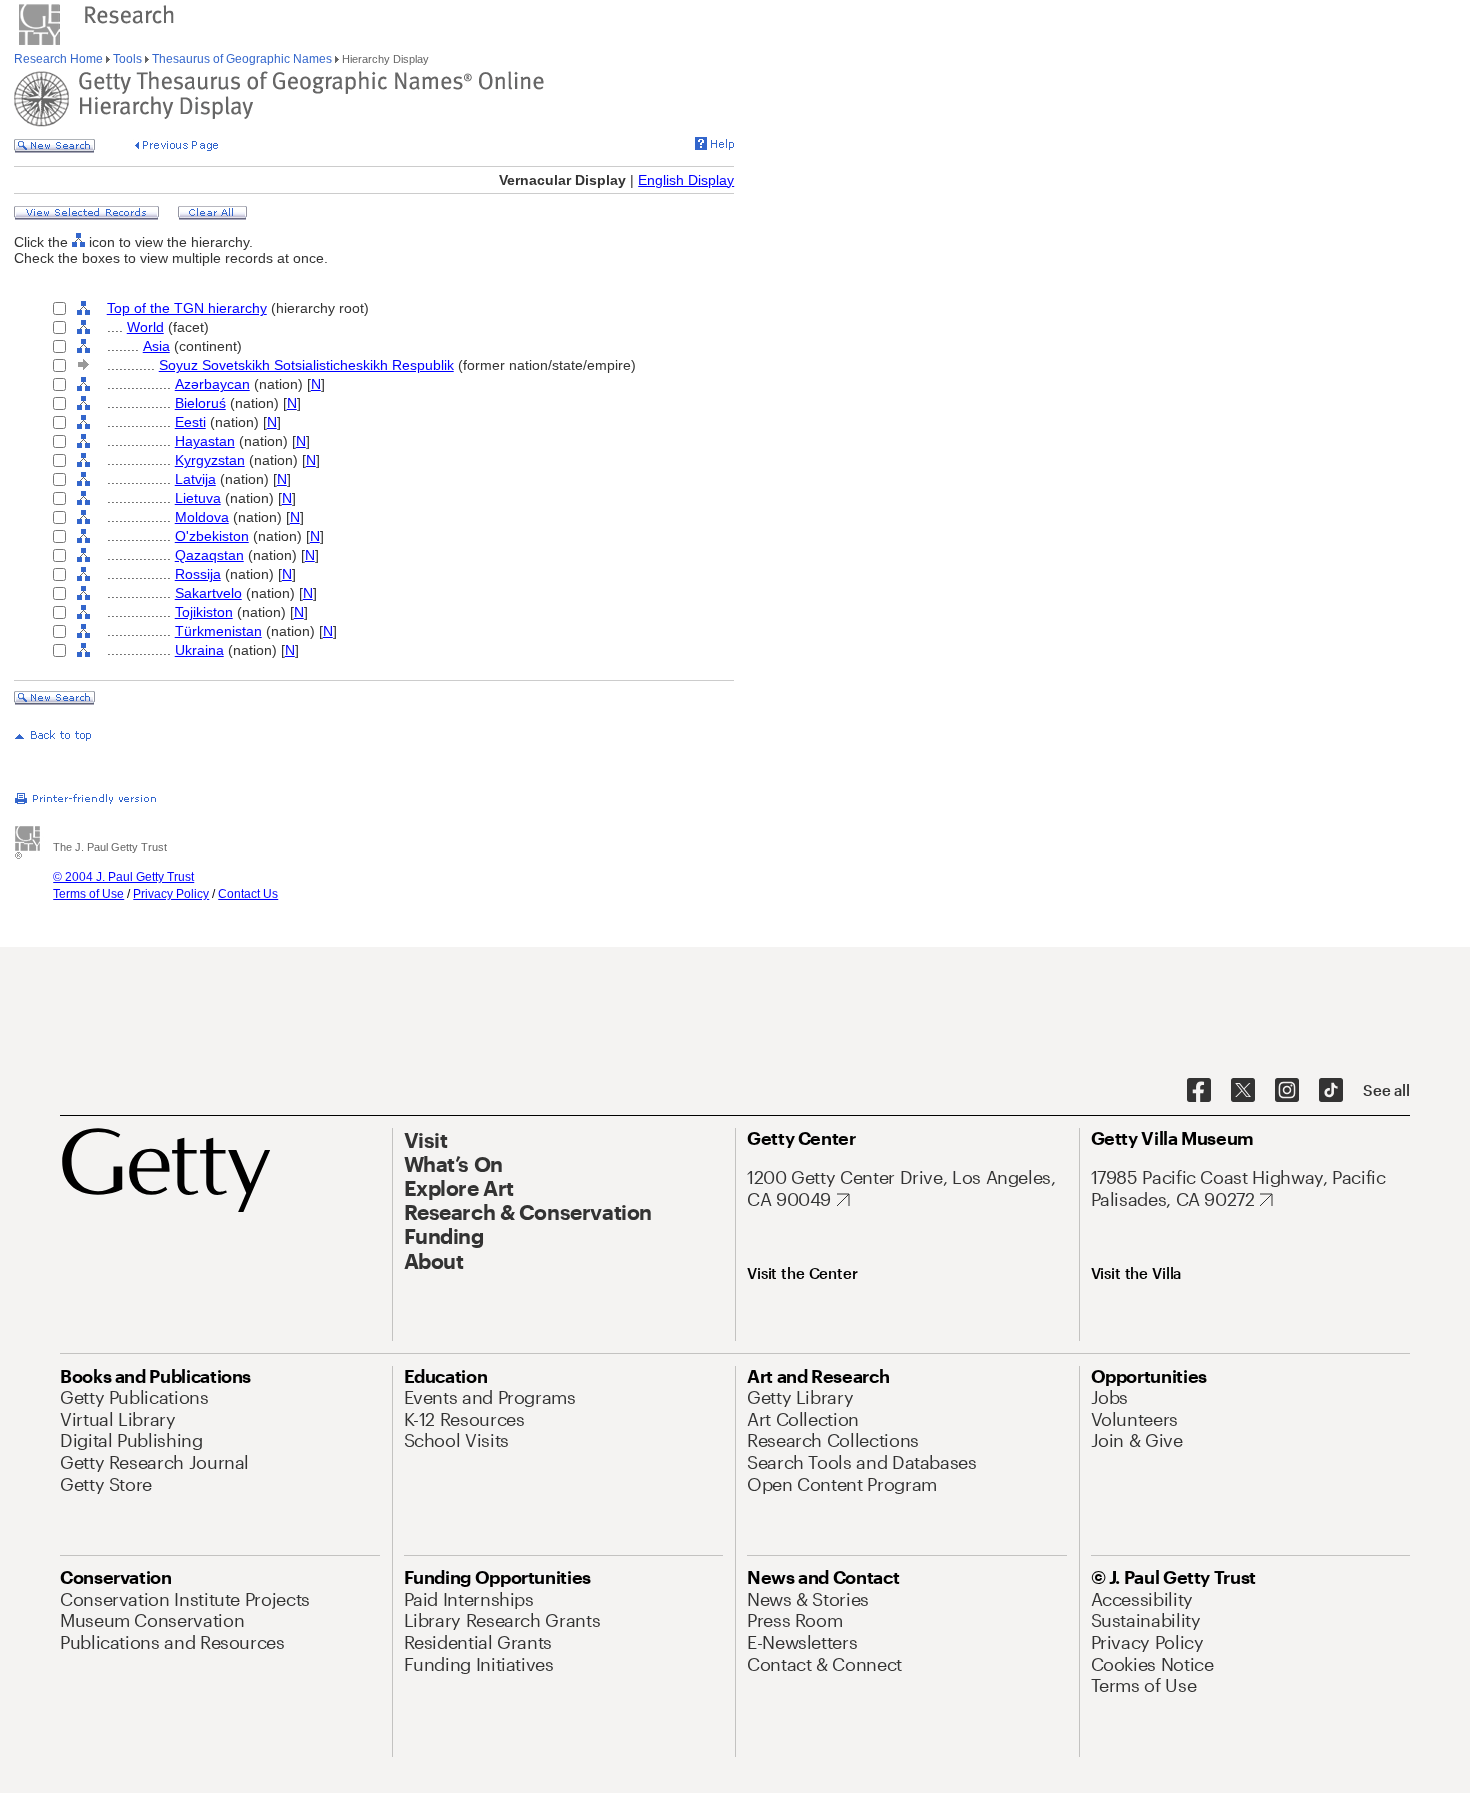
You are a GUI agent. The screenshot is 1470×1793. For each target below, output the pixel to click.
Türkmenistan (218, 631)
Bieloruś (200, 403)
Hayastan (205, 441)
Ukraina (199, 650)
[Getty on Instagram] (1287, 1091)
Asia (156, 346)
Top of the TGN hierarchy (187, 308)
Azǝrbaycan (212, 384)
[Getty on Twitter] (1243, 1091)
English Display (686, 180)
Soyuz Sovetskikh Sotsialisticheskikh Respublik (306, 365)
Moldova (202, 517)
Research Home (60, 59)
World (145, 327)
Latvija (195, 479)
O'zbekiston (212, 536)
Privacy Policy (171, 894)
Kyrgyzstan (210, 460)
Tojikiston (204, 612)
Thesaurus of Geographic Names (242, 59)
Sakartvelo (208, 593)
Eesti (190, 422)
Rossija (198, 574)
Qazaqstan (209, 555)
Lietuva (198, 498)
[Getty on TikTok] (1331, 1091)
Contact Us (248, 894)
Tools (127, 59)
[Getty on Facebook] (1199, 1091)
